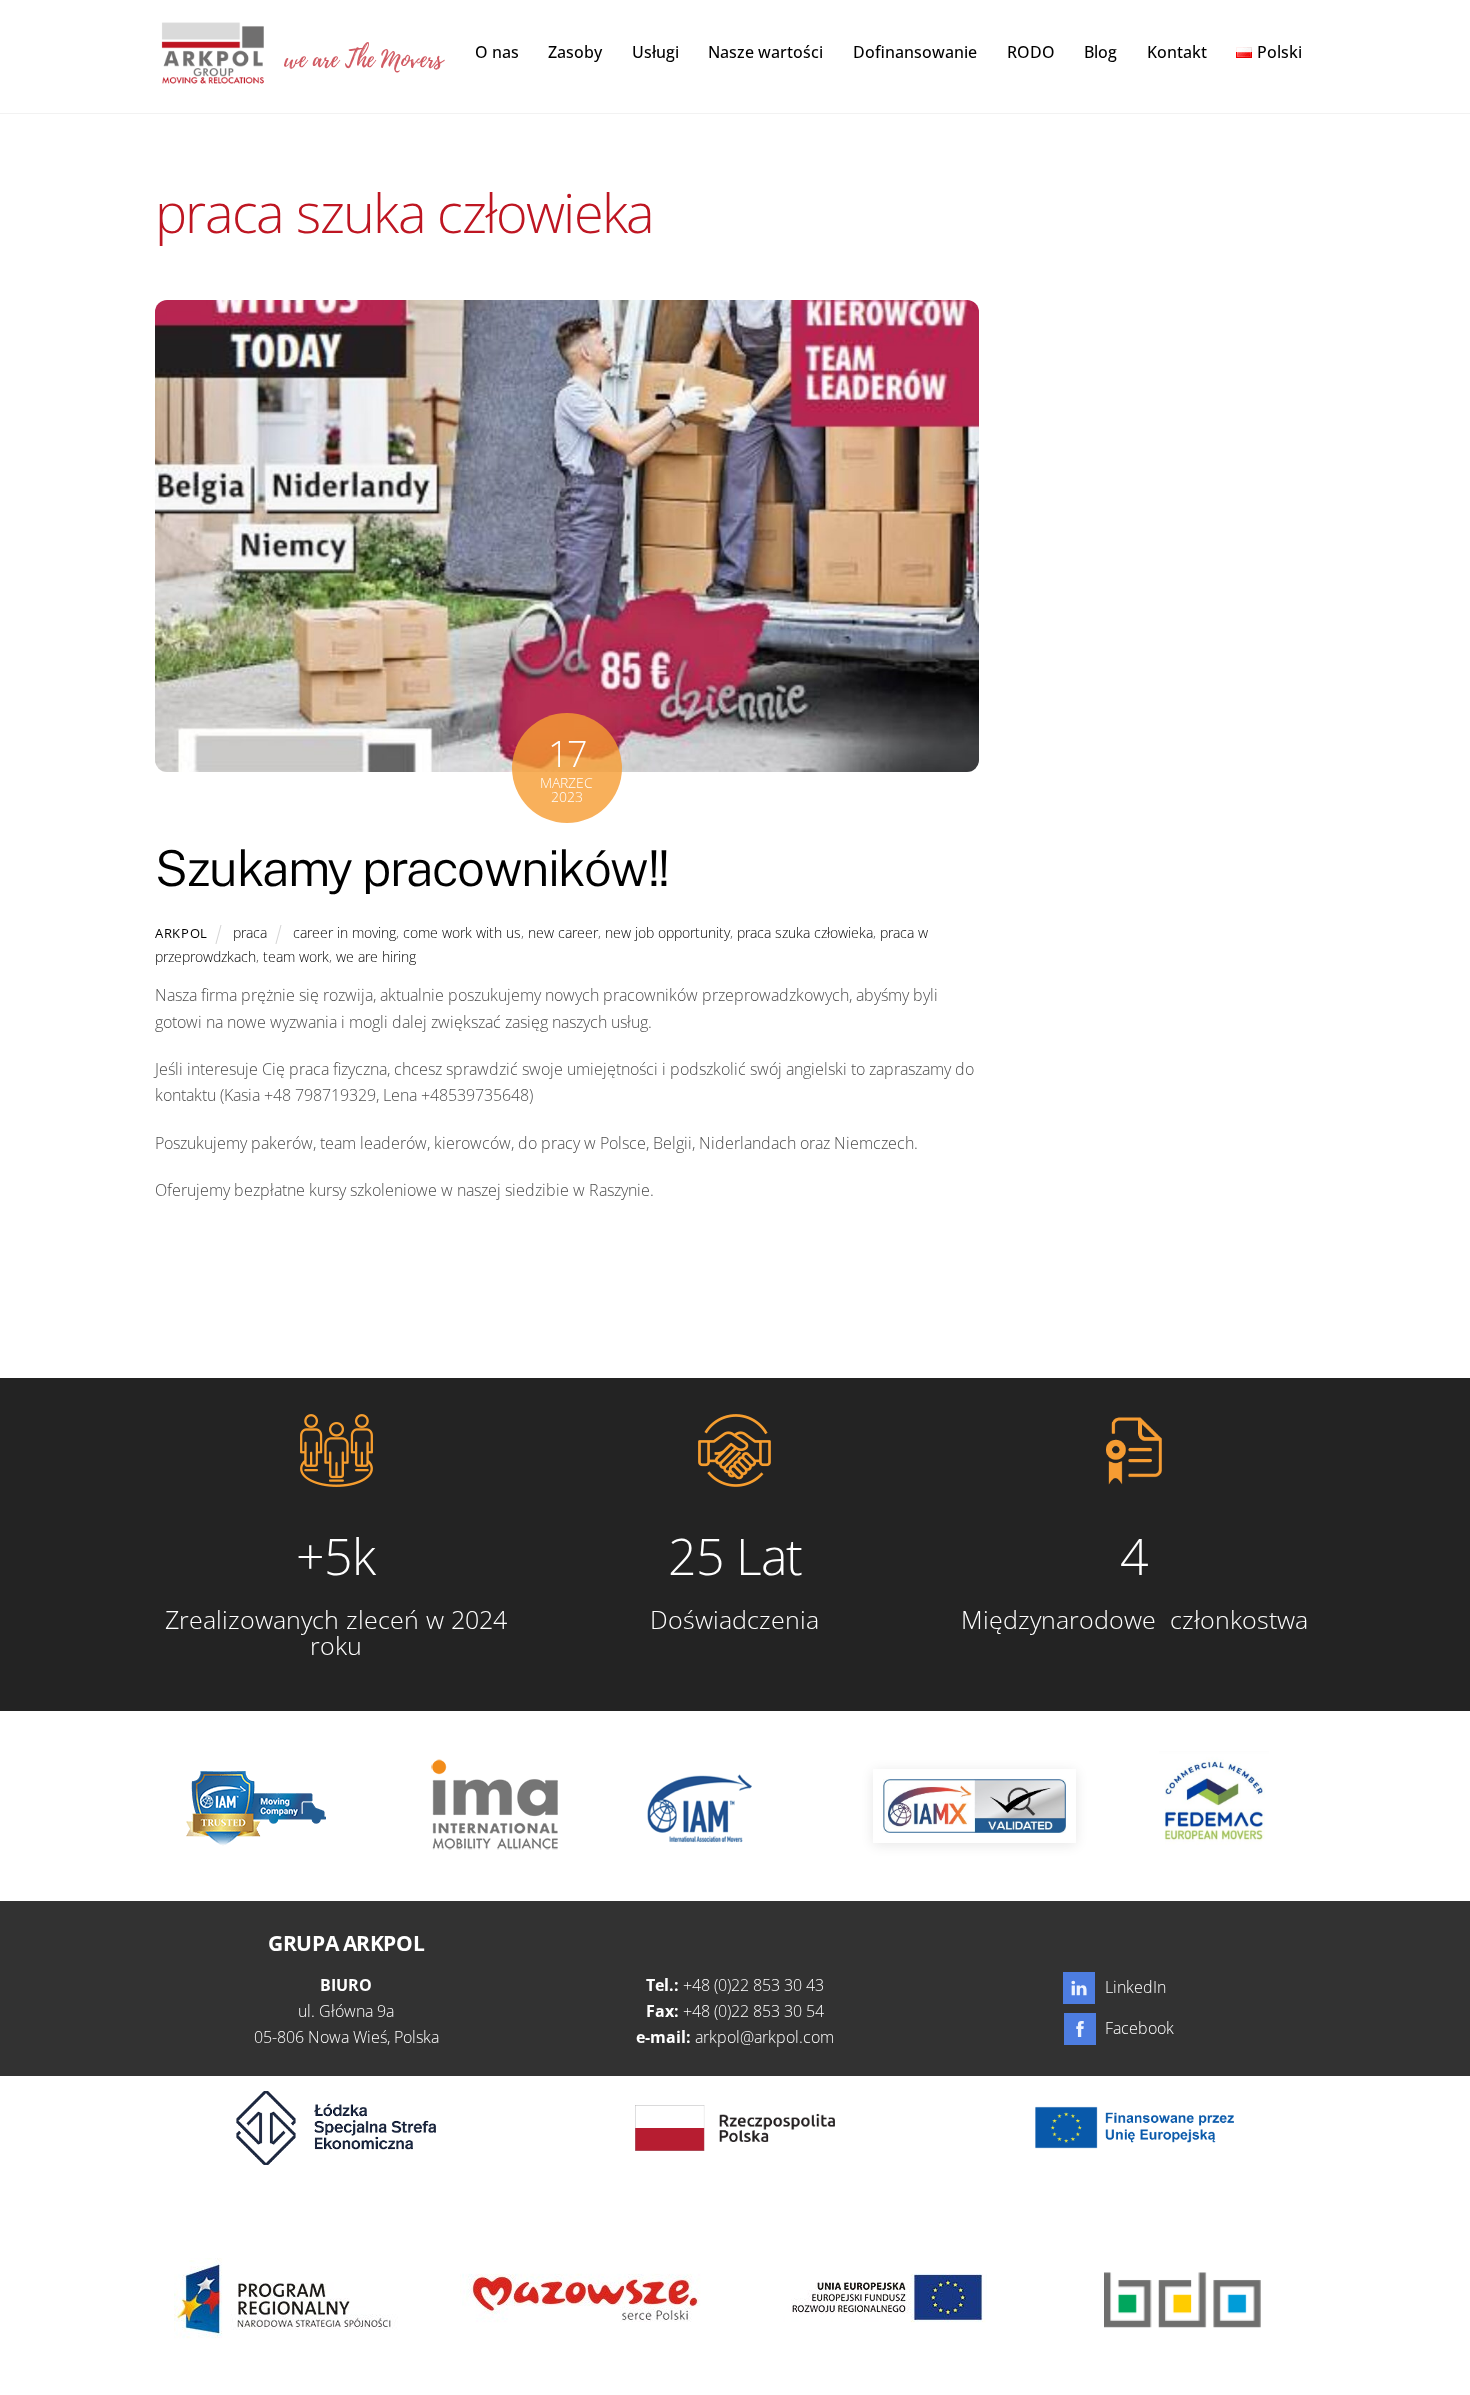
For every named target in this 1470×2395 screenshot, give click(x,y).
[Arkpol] (212, 73)
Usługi (655, 52)
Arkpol (181, 933)
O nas (497, 52)
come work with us (462, 932)
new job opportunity (667, 932)
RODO (1031, 52)
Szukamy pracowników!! (412, 868)
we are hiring (376, 956)
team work (296, 956)
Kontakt (1177, 52)
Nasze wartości (765, 52)
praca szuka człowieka (805, 932)
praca (250, 932)
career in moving (344, 932)
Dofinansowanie (915, 52)
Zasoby (575, 52)
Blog (1100, 52)
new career (563, 932)
